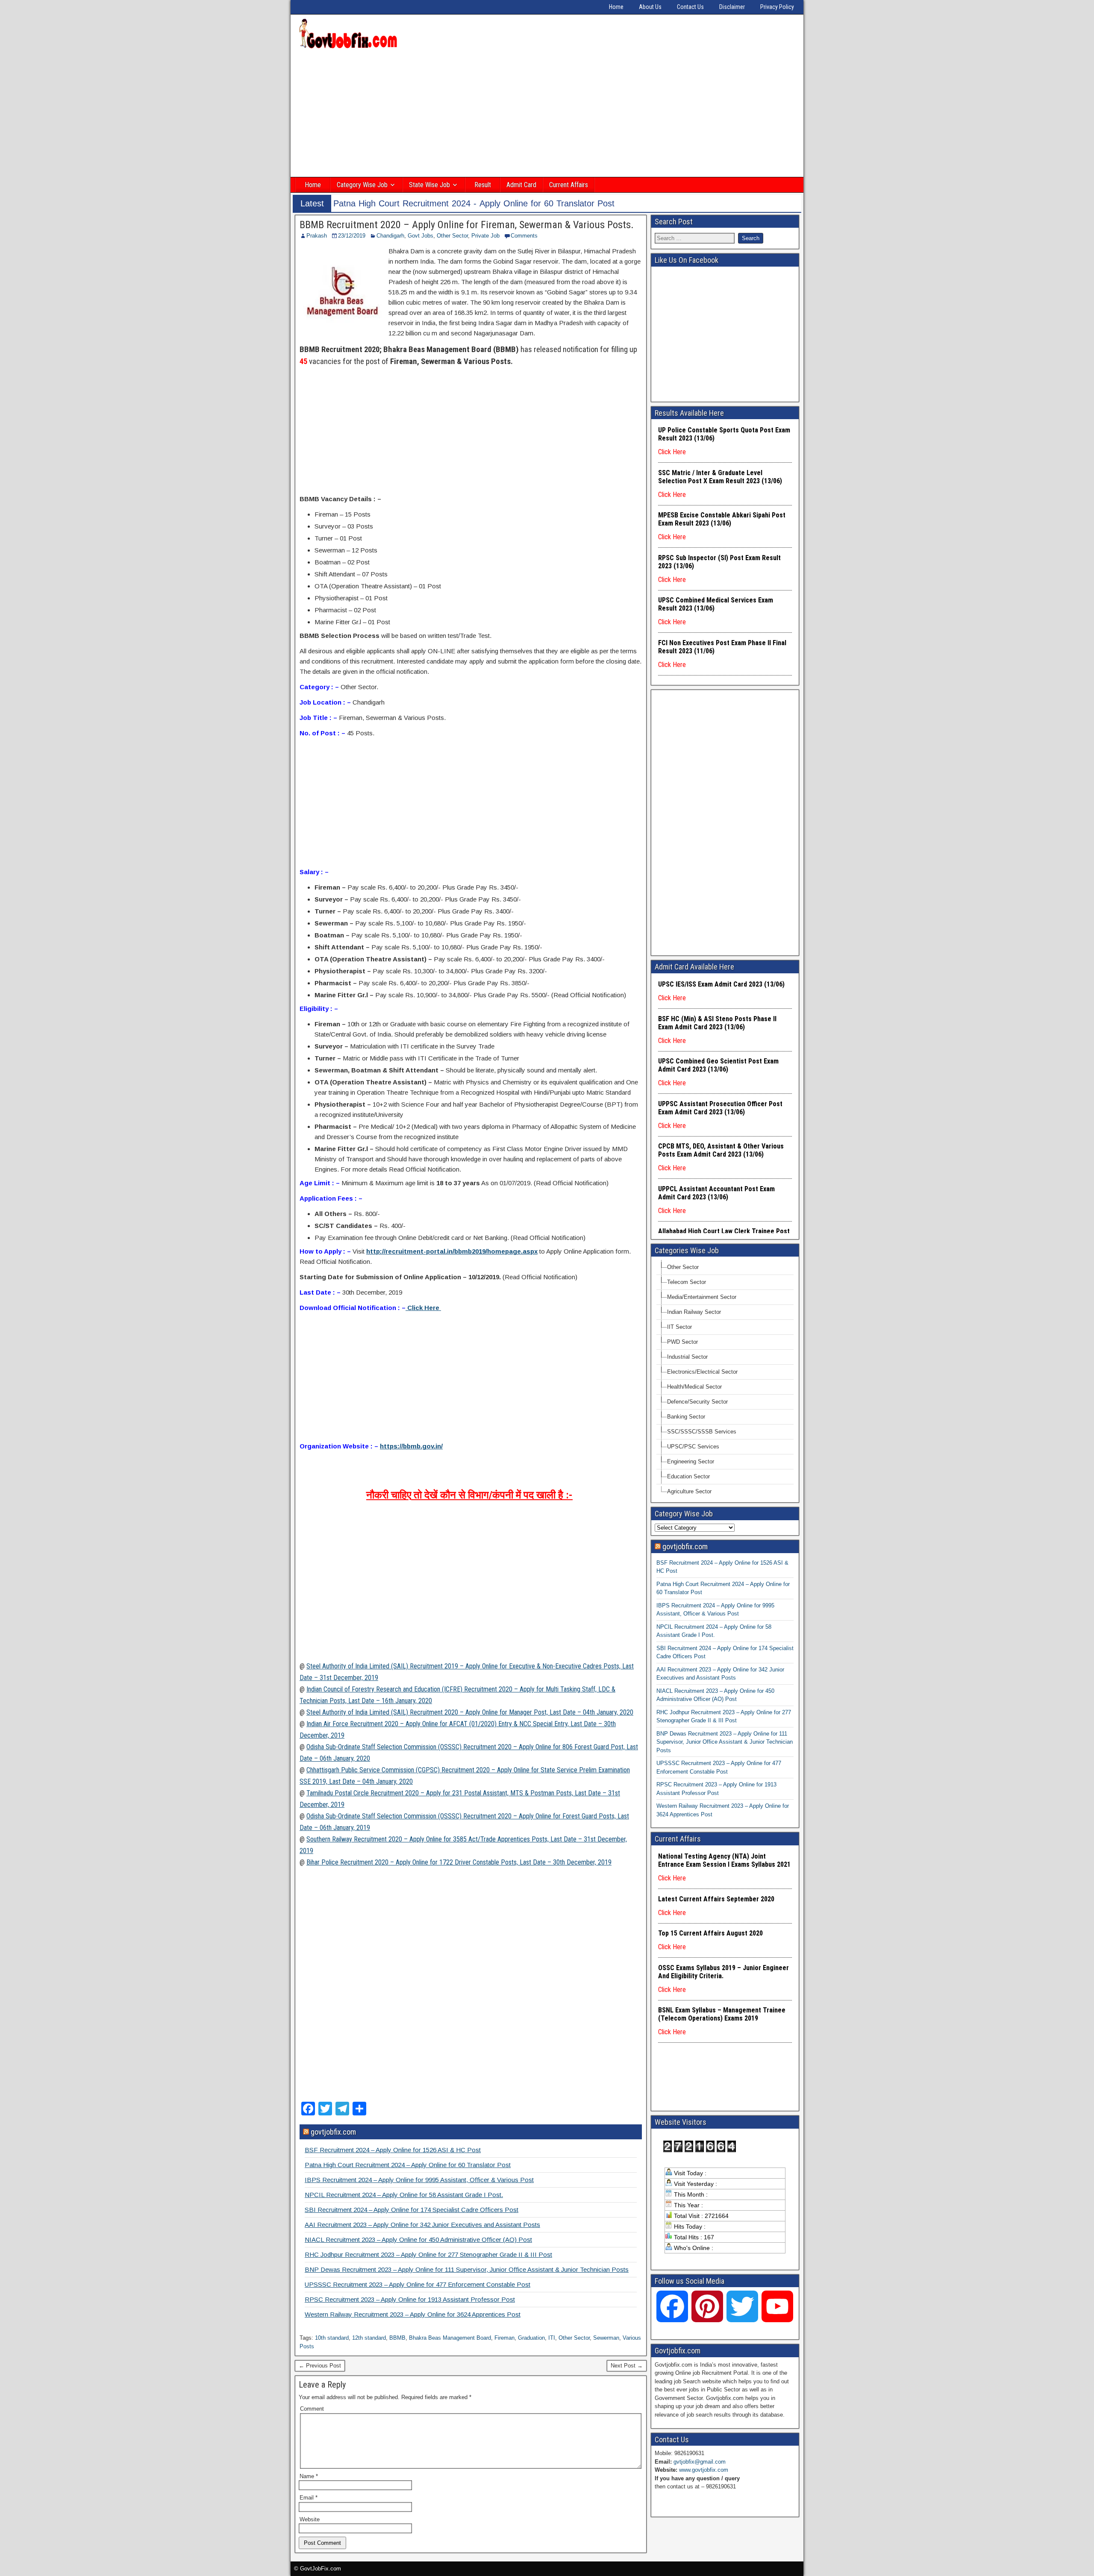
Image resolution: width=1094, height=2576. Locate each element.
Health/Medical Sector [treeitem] (694, 1387)
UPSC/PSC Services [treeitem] (693, 1447)
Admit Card (521, 185)
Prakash (317, 236)
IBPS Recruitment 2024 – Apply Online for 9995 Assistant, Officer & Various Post (419, 2180)
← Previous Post (320, 2366)
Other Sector (452, 236)
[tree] (725, 1379)
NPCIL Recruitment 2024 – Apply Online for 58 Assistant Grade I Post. (404, 2195)
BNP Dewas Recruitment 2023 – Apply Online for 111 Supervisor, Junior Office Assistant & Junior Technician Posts (467, 2269)
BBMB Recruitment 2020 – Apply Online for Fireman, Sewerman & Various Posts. (467, 225)
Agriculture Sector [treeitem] (689, 1491)
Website (310, 2519)
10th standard (332, 2338)
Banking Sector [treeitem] (686, 1417)
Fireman (504, 2338)
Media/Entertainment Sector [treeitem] (702, 1297)
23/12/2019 (352, 236)
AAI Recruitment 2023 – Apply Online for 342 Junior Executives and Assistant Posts (422, 2225)
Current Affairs (569, 185)
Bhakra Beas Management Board (450, 2338)
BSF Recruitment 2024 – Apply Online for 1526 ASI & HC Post (393, 2150)
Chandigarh (390, 236)
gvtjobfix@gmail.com (700, 2462)
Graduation (531, 2338)
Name (309, 2476)
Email (309, 2498)
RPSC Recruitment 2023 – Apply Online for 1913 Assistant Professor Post (410, 2299)
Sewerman (606, 2338)
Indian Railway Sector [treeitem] (694, 1312)
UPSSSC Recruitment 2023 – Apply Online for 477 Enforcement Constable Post (418, 2284)
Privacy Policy (777, 7)
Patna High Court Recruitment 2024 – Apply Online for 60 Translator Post (408, 2165)
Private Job (485, 236)
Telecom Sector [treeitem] (687, 1282)
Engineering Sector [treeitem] (691, 1461)
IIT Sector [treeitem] (679, 1327)
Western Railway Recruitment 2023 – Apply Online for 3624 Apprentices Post (413, 2314)
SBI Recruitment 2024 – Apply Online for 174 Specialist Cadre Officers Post (412, 2210)
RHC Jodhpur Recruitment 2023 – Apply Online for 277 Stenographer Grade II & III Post (428, 2254)
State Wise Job (429, 185)
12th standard (369, 2338)
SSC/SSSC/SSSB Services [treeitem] (702, 1432)
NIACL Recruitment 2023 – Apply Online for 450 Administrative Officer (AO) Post (418, 2240)
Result (483, 185)
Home (616, 7)
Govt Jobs (421, 236)
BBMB (397, 2338)
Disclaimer (732, 7)
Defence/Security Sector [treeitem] (697, 1402)
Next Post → (627, 2366)
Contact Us (690, 7)
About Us (650, 7)
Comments (524, 236)
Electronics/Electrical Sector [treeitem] (702, 1372)
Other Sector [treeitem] (683, 1267)
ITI (552, 2338)
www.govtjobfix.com (704, 2470)
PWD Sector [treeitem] (682, 1342)
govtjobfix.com (333, 2132)
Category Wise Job (362, 185)
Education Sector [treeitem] (688, 1476)
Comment (312, 2409)
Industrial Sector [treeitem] (687, 1357)
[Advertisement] (547, 114)
